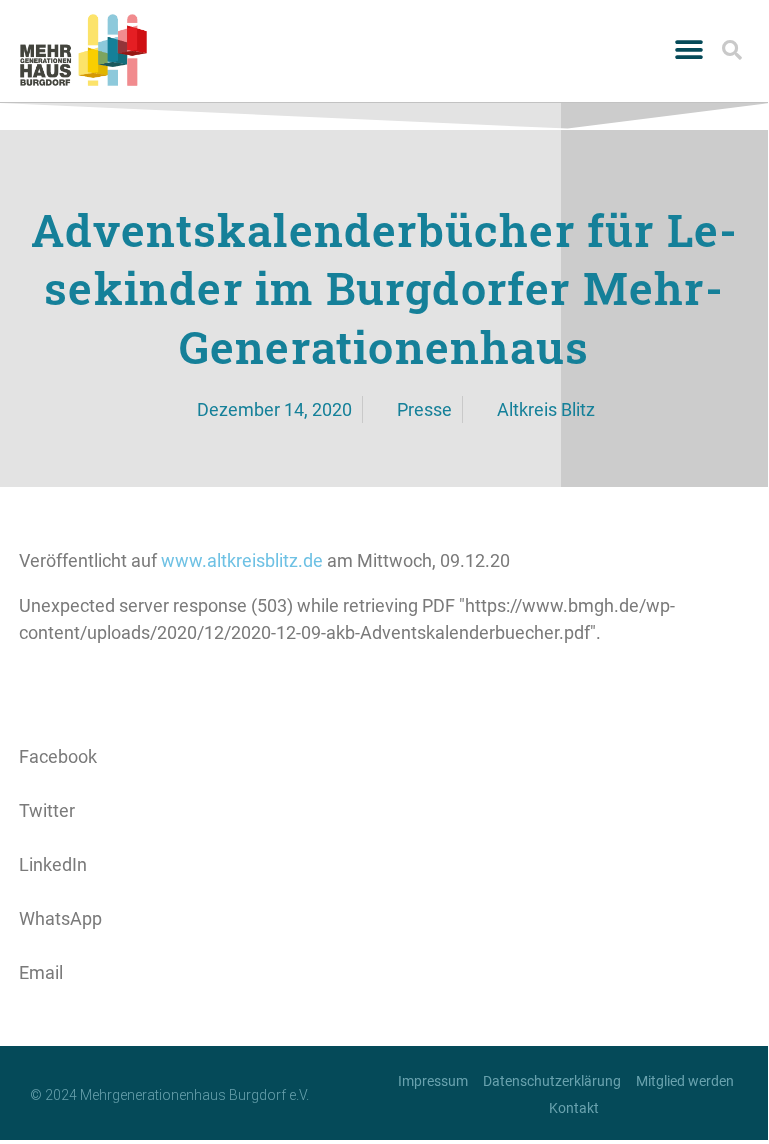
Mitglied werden (685, 1081)
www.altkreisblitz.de (242, 560)
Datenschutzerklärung (552, 1081)
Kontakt (574, 1108)
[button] (689, 50)
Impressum (433, 1081)
